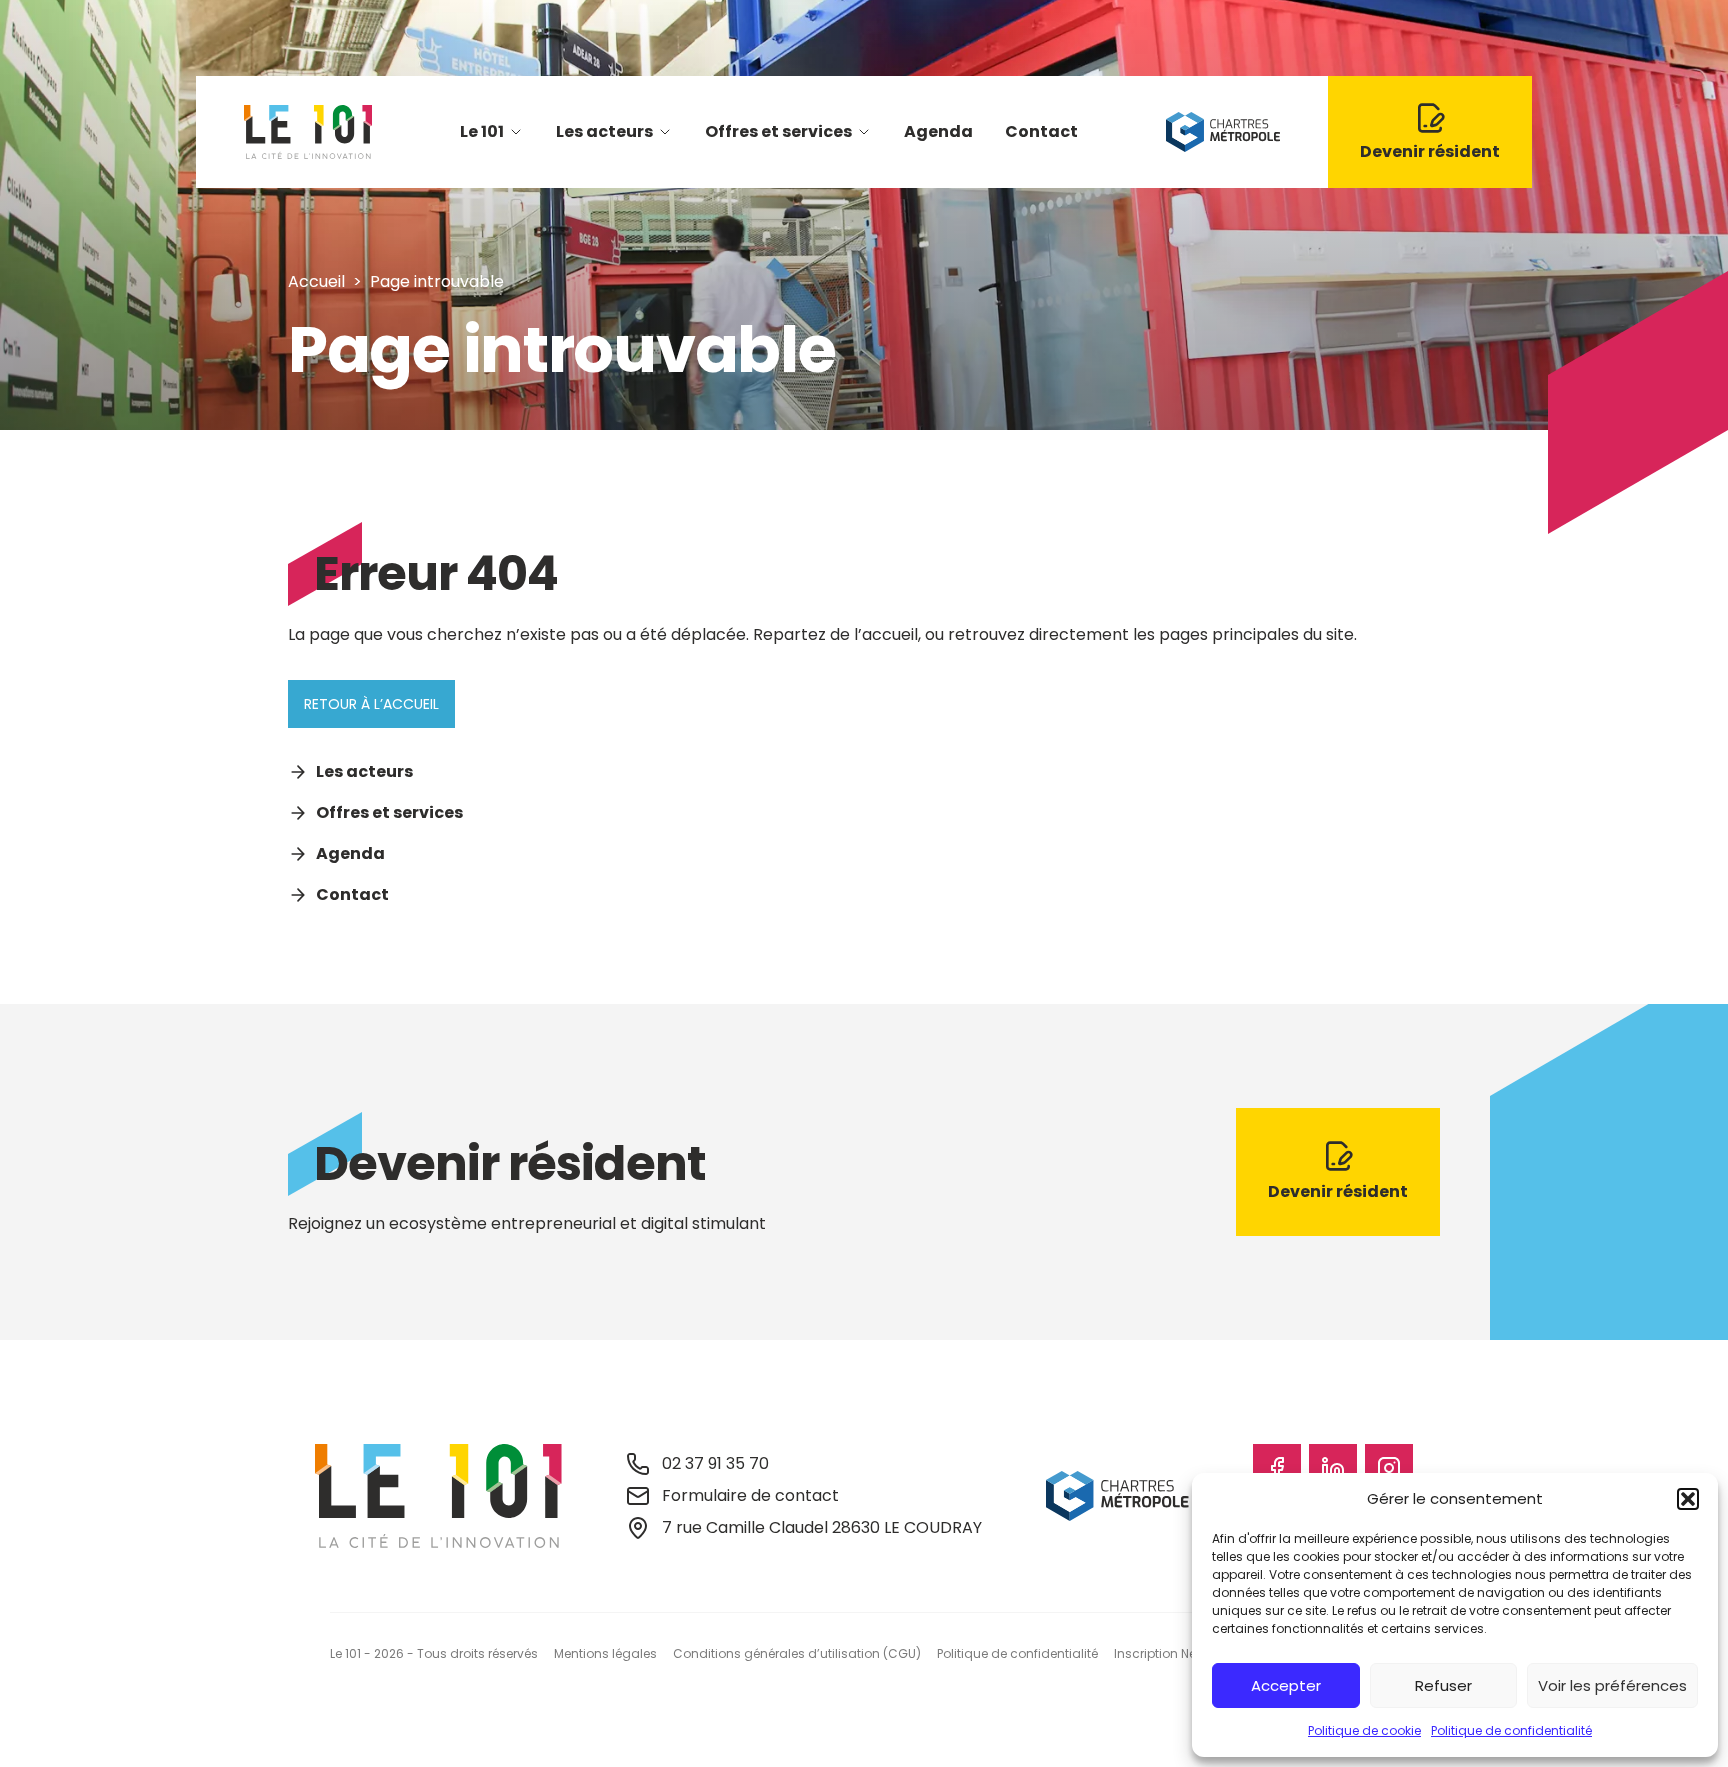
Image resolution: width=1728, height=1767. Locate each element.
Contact (1041, 131)
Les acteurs (604, 131)
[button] (1688, 1499)
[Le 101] (308, 132)
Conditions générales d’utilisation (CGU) (797, 1653)
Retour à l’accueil (371, 704)
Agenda (938, 131)
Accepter (1286, 1685)
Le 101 (482, 131)
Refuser (1443, 1685)
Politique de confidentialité (1511, 1730)
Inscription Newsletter (1178, 1653)
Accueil (316, 281)
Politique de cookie (1364, 1730)
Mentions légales (605, 1653)
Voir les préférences (1612, 1685)
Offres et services (778, 131)
